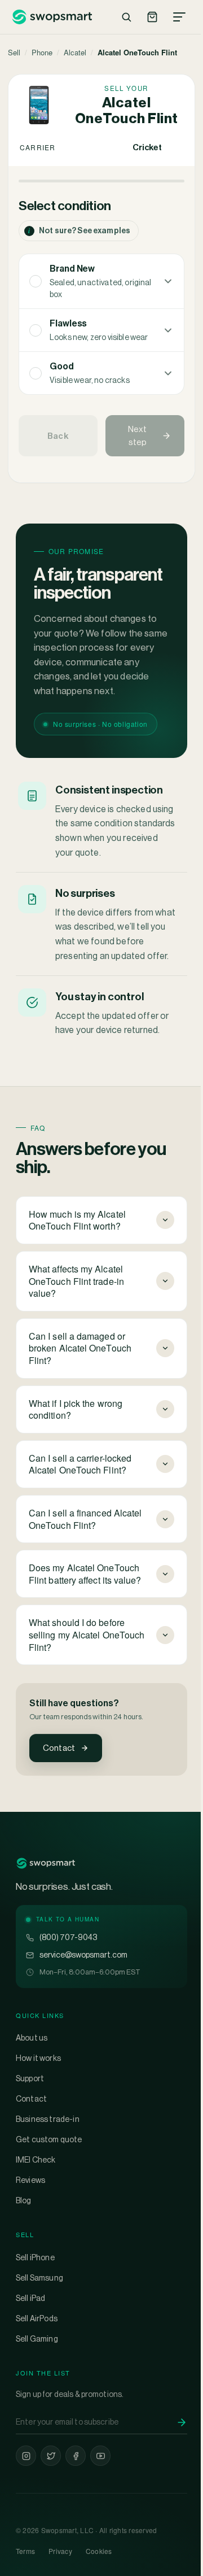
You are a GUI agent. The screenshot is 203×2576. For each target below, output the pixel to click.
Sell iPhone (35, 2290)
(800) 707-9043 (68, 1969)
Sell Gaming (37, 2371)
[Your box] (152, 17)
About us (32, 2070)
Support (30, 2111)
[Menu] (179, 17)
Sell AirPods (37, 2351)
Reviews (30, 2212)
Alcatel (75, 52)
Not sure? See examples (79, 231)
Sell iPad (30, 2330)
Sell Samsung (39, 2310)
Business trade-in (48, 2151)
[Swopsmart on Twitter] (51, 2488)
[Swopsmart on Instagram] (26, 2488)
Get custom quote (49, 2172)
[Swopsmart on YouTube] (100, 2488)
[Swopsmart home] (52, 17)
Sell (14, 52)
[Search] (126, 17)
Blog (24, 2233)
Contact (59, 1748)
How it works (38, 2090)
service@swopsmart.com (83, 1987)
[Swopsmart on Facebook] (76, 2488)
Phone (42, 52)
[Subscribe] (173, 2455)
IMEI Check (36, 2192)
